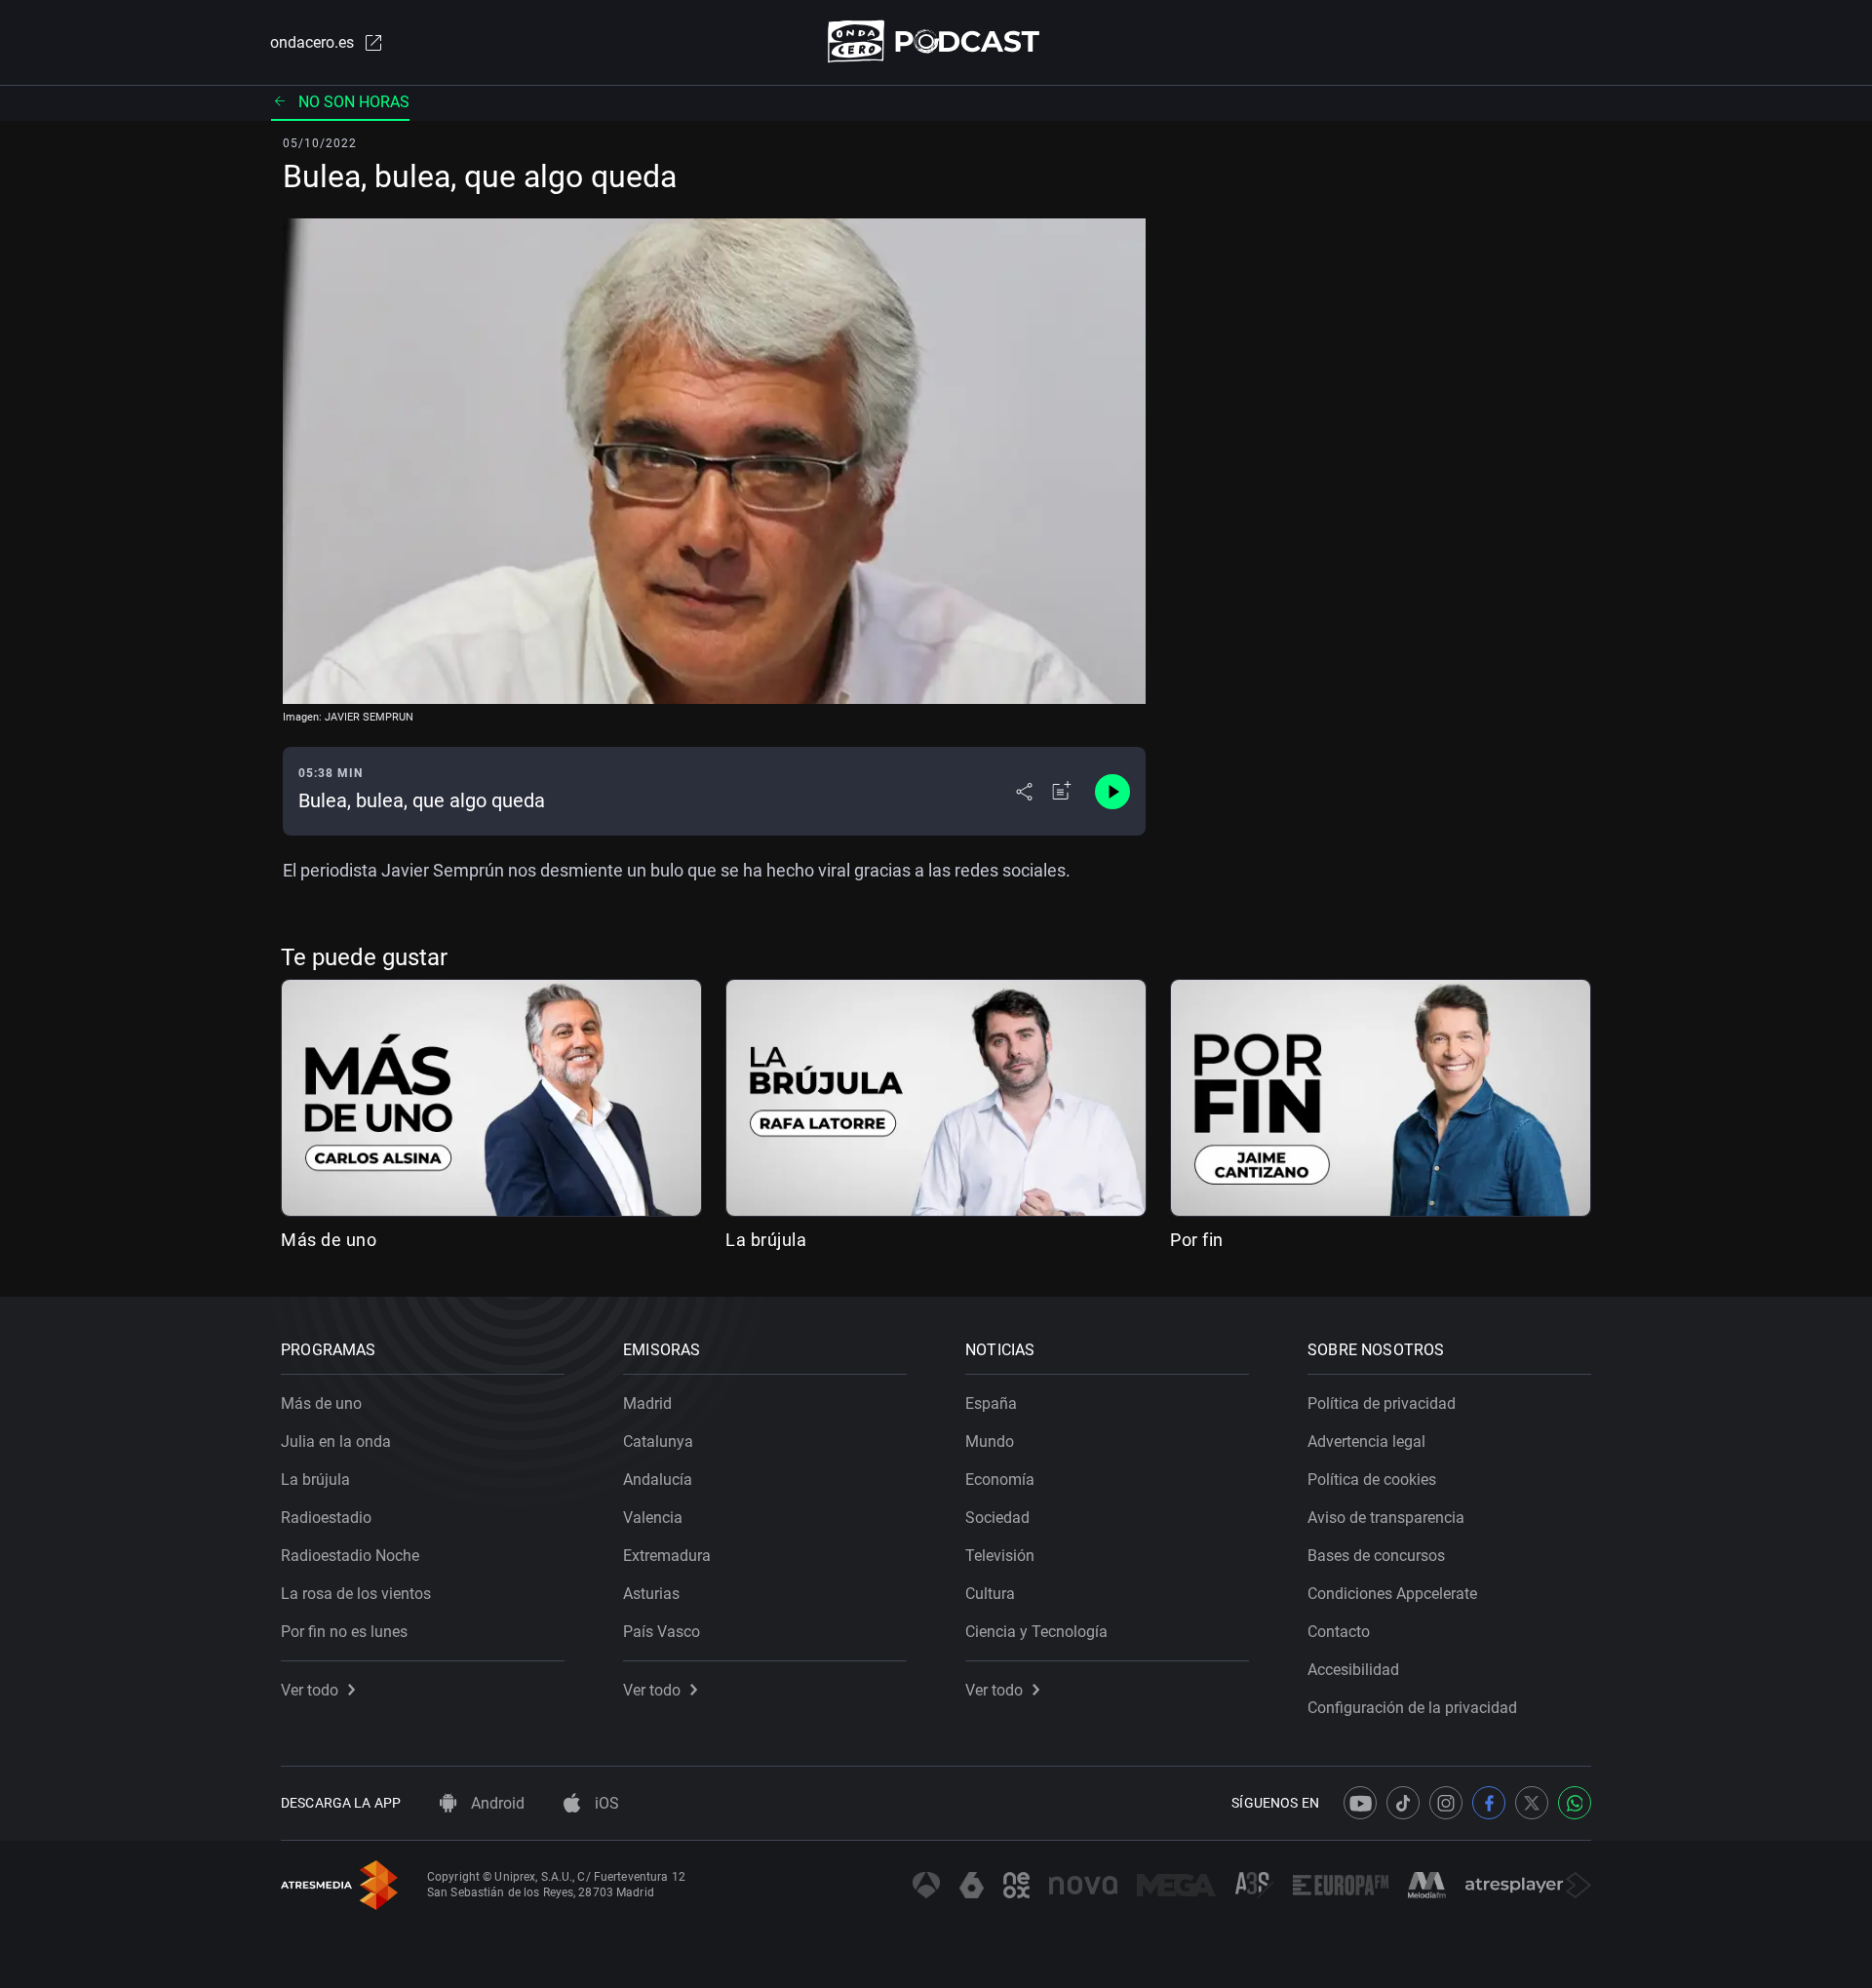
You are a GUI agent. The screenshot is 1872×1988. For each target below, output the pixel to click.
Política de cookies (1372, 1480)
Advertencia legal (1366, 1442)
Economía (1000, 1480)
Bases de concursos (1376, 1556)
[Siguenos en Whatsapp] (1575, 1803)
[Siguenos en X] (1532, 1803)
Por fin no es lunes (344, 1632)
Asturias (651, 1594)
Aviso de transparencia (1386, 1518)
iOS (605, 1803)
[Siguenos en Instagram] (1446, 1803)
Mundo (990, 1442)
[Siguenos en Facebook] (1489, 1803)
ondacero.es (312, 42)
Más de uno (329, 1240)
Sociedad (997, 1518)
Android (496, 1803)
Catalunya (658, 1442)
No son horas (354, 102)
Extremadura (667, 1556)
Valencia (653, 1518)
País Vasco (662, 1632)
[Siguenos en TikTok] (1403, 1803)
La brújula (766, 1240)
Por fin (1197, 1240)
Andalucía (658, 1480)
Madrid (647, 1403)
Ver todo (310, 1690)
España (991, 1403)
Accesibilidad (1353, 1670)
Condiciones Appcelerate (1392, 1594)
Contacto (1339, 1632)
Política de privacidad (1382, 1403)
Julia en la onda (336, 1442)
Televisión (1000, 1556)
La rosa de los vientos (356, 1594)
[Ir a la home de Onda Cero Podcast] (936, 41)
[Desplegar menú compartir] (1024, 792)
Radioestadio (326, 1518)
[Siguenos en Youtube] (1360, 1803)
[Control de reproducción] (1112, 792)
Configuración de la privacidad (1412, 1708)
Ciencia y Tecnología (1036, 1632)
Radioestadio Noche (350, 1556)
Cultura (990, 1594)
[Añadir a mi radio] (1062, 792)
